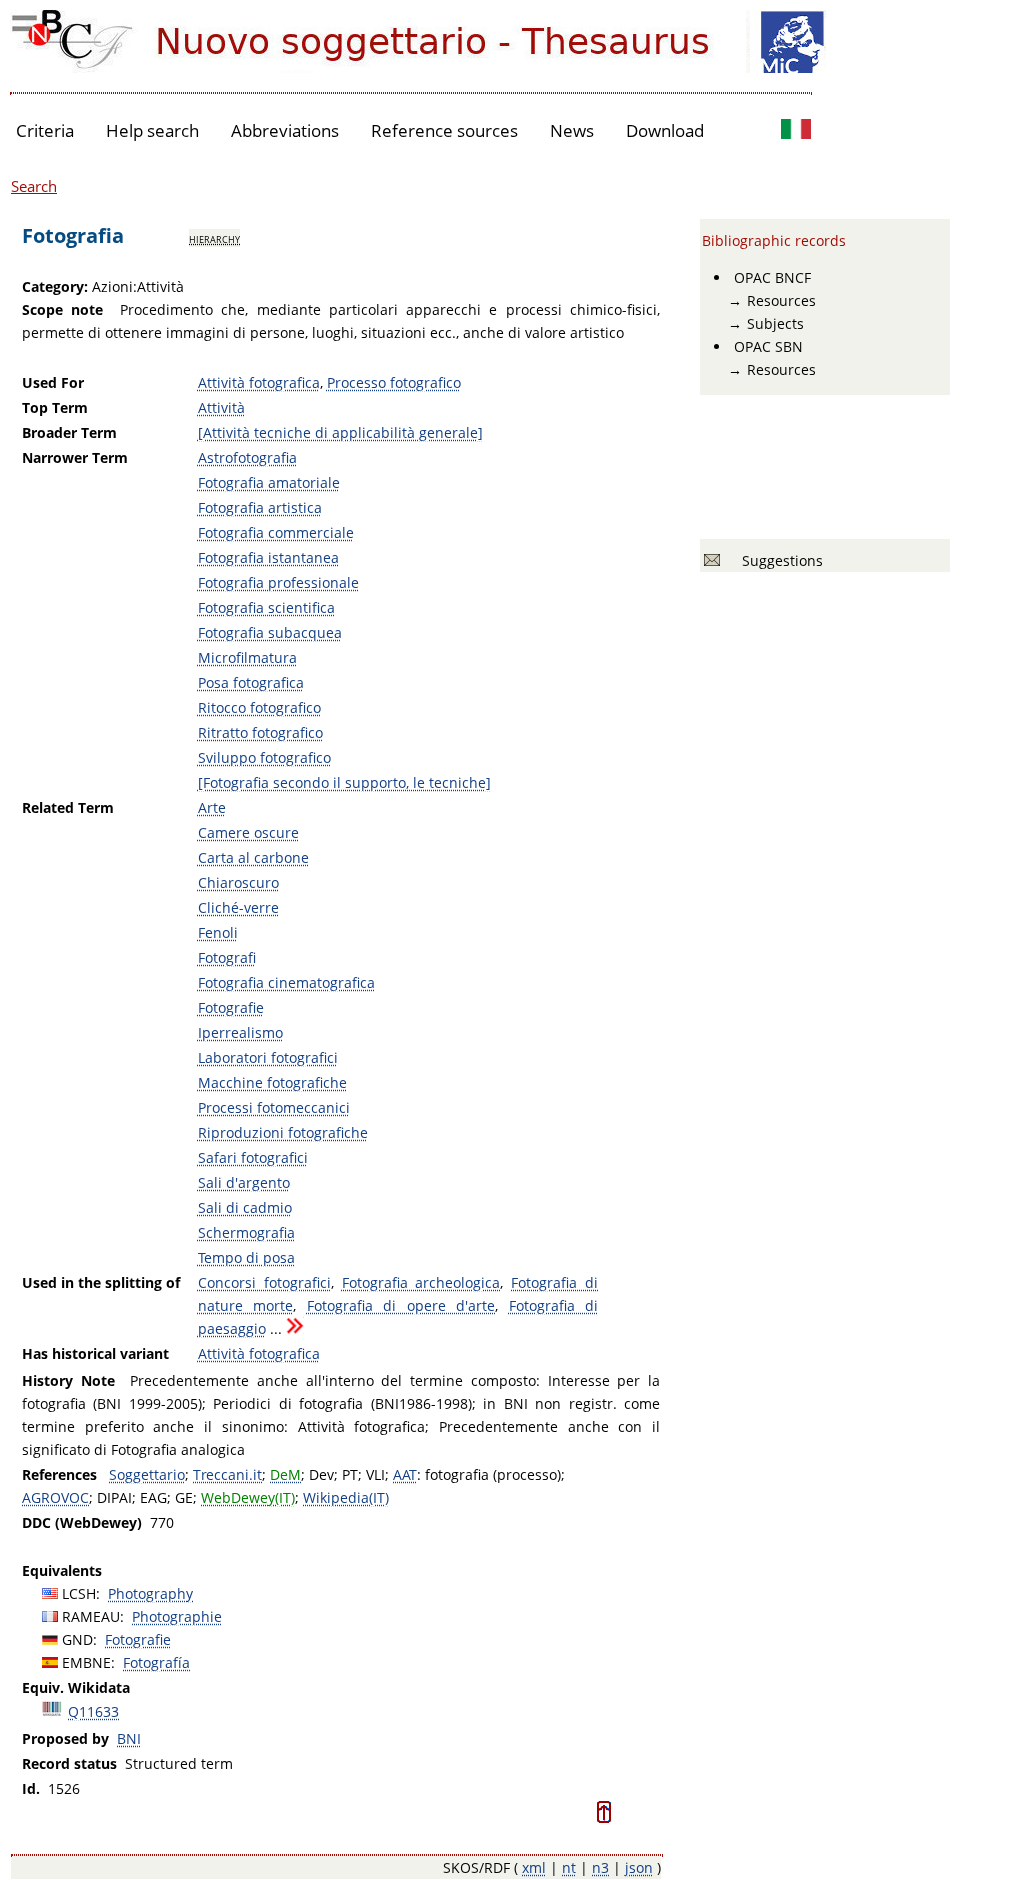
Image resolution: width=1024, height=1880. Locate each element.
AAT (405, 1474)
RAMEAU (91, 1616)
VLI (375, 1474)
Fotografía (156, 1662)
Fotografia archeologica (421, 1282)
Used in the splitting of (101, 1282)
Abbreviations (285, 130)
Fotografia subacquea (270, 632)
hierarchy (214, 238)
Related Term (68, 807)
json (639, 1867)
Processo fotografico (394, 382)
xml (534, 1867)
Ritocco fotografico (259, 707)
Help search (152, 130)
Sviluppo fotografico (264, 757)
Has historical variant (95, 1353)
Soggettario (147, 1474)
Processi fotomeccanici (274, 1107)
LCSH (79, 1593)
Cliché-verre (238, 907)
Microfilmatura (247, 657)
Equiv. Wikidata (76, 1687)
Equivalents (62, 1570)
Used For (53, 382)
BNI (129, 1738)
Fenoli (218, 932)
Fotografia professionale (278, 582)
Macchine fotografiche (272, 1082)
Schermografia (246, 1232)
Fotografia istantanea (268, 557)
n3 (600, 1867)
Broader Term (69, 432)
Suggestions (778, 560)
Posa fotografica (251, 682)
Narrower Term (75, 457)
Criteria (45, 130)
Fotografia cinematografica (286, 982)
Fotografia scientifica (266, 607)
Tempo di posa (246, 1257)
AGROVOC (55, 1497)
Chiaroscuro (238, 882)
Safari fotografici (253, 1157)
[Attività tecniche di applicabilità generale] (340, 432)
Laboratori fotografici (268, 1057)
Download (665, 130)
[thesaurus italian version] (796, 131)
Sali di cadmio (245, 1207)
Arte (212, 807)
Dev (321, 1474)
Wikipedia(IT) (346, 1497)
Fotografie (231, 1007)
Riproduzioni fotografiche (283, 1132)
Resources (781, 300)
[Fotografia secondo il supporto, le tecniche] (344, 782)
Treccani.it (227, 1474)
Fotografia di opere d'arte (401, 1305)
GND (77, 1639)
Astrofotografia (247, 457)
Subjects (775, 323)
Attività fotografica (259, 382)
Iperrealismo (240, 1032)
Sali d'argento (244, 1182)
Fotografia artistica (260, 507)
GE (184, 1497)
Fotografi (227, 957)
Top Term (55, 407)
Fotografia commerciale (276, 532)
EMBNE (86, 1662)
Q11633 (93, 1711)
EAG (153, 1497)
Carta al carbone (253, 857)
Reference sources (444, 130)
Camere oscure (248, 832)
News (572, 130)
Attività (221, 407)
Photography (150, 1593)
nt (569, 1867)
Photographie (177, 1616)
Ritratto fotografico (260, 732)
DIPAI (114, 1497)
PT (350, 1474)
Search (34, 186)
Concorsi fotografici (264, 1282)
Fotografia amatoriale (269, 482)
